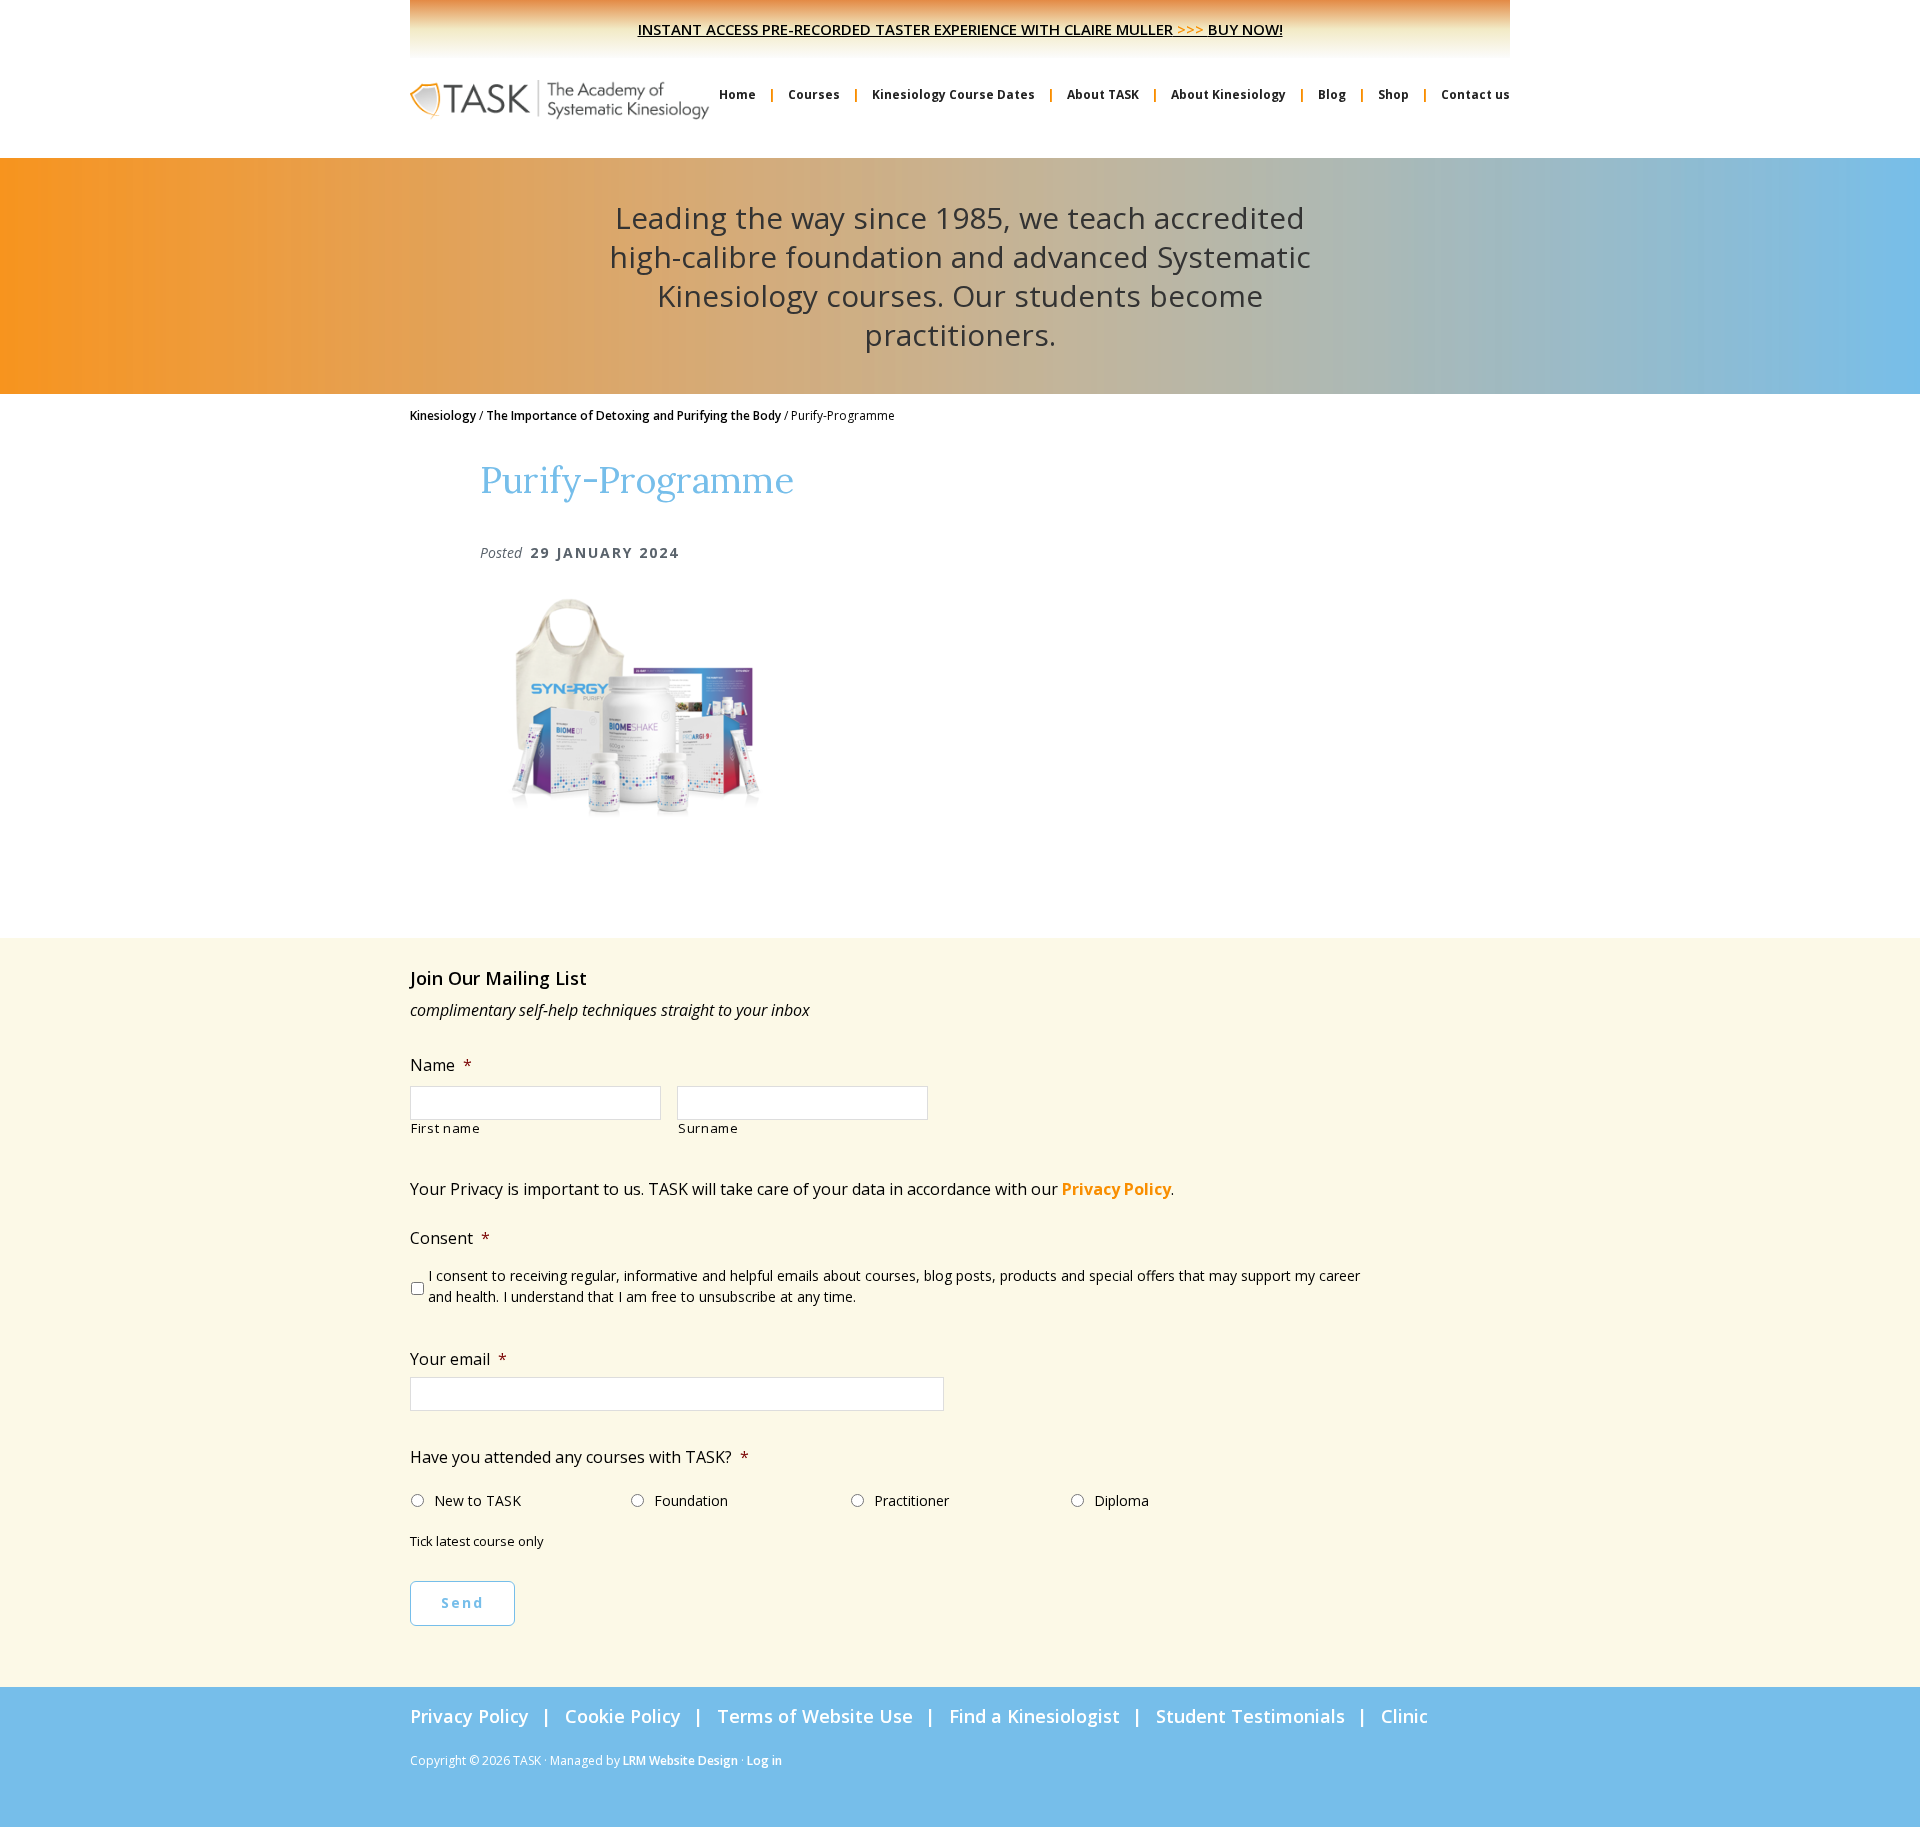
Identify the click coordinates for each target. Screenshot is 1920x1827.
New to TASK (477, 1500)
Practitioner (911, 1500)
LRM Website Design (680, 1760)
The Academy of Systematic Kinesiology (560, 98)
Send (462, 1602)
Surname (708, 1129)
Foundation (691, 1500)
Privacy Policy (1116, 1189)
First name (446, 1129)
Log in (764, 1760)
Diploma (1121, 1500)
